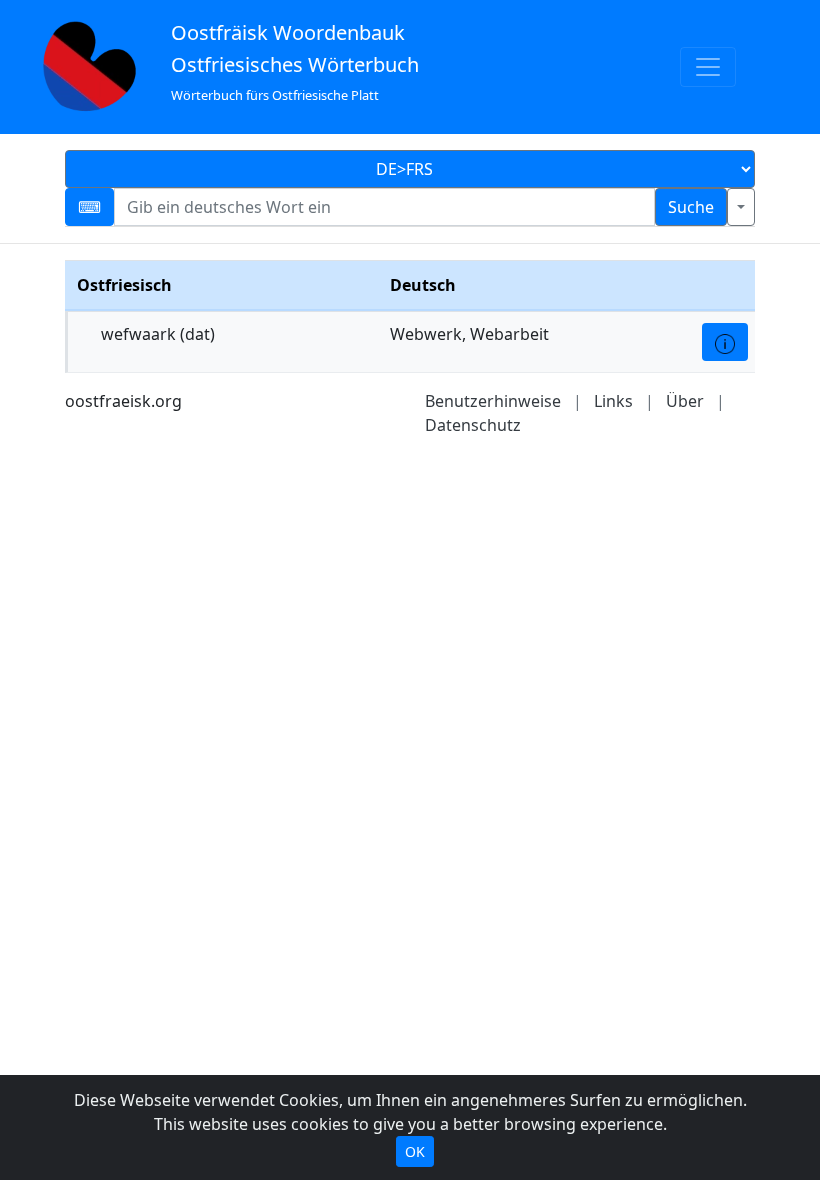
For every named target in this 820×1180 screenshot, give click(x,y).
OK (415, 1151)
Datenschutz (473, 425)
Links (613, 401)
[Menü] (708, 67)
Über (685, 401)
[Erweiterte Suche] (741, 207)
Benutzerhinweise (493, 401)
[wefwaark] (725, 342)
